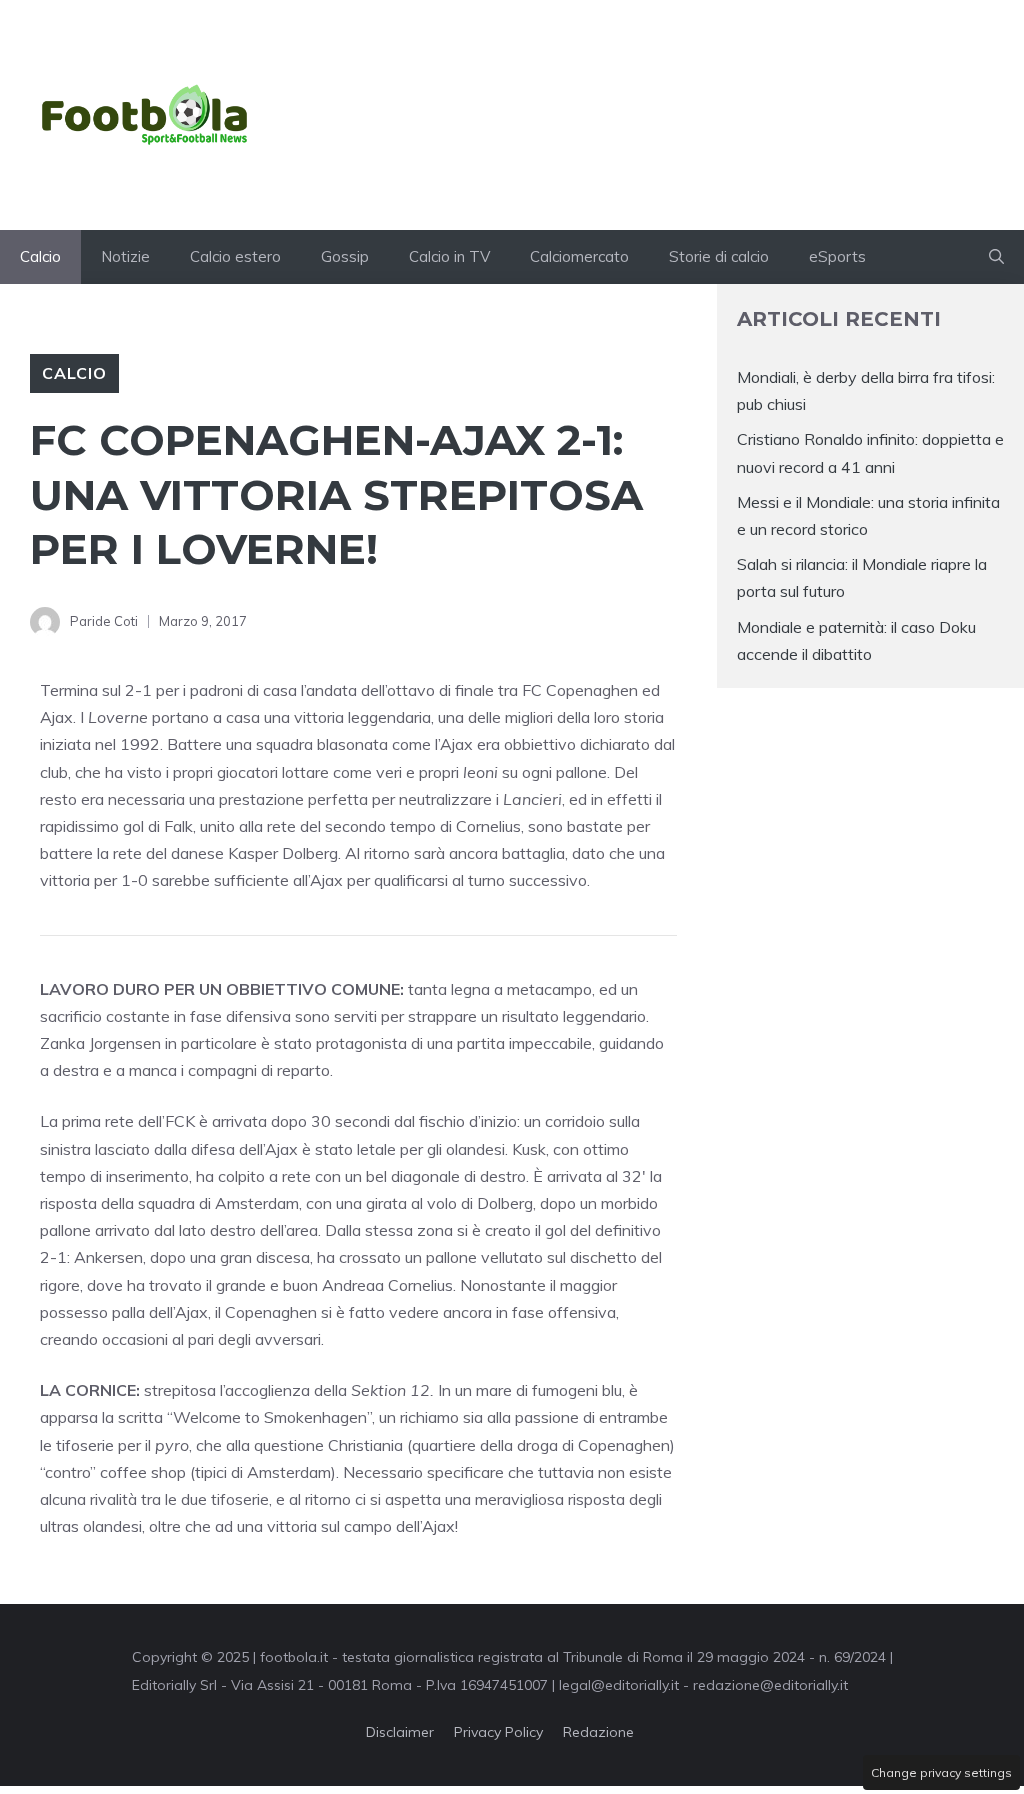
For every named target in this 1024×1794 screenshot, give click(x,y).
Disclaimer (400, 1732)
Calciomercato (579, 256)
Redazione (598, 1732)
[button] (996, 257)
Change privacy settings (941, 1772)
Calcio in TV (449, 256)
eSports (837, 256)
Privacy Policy (498, 1732)
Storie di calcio (719, 256)
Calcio (40, 256)
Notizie (125, 256)
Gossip (345, 256)
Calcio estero (235, 256)
